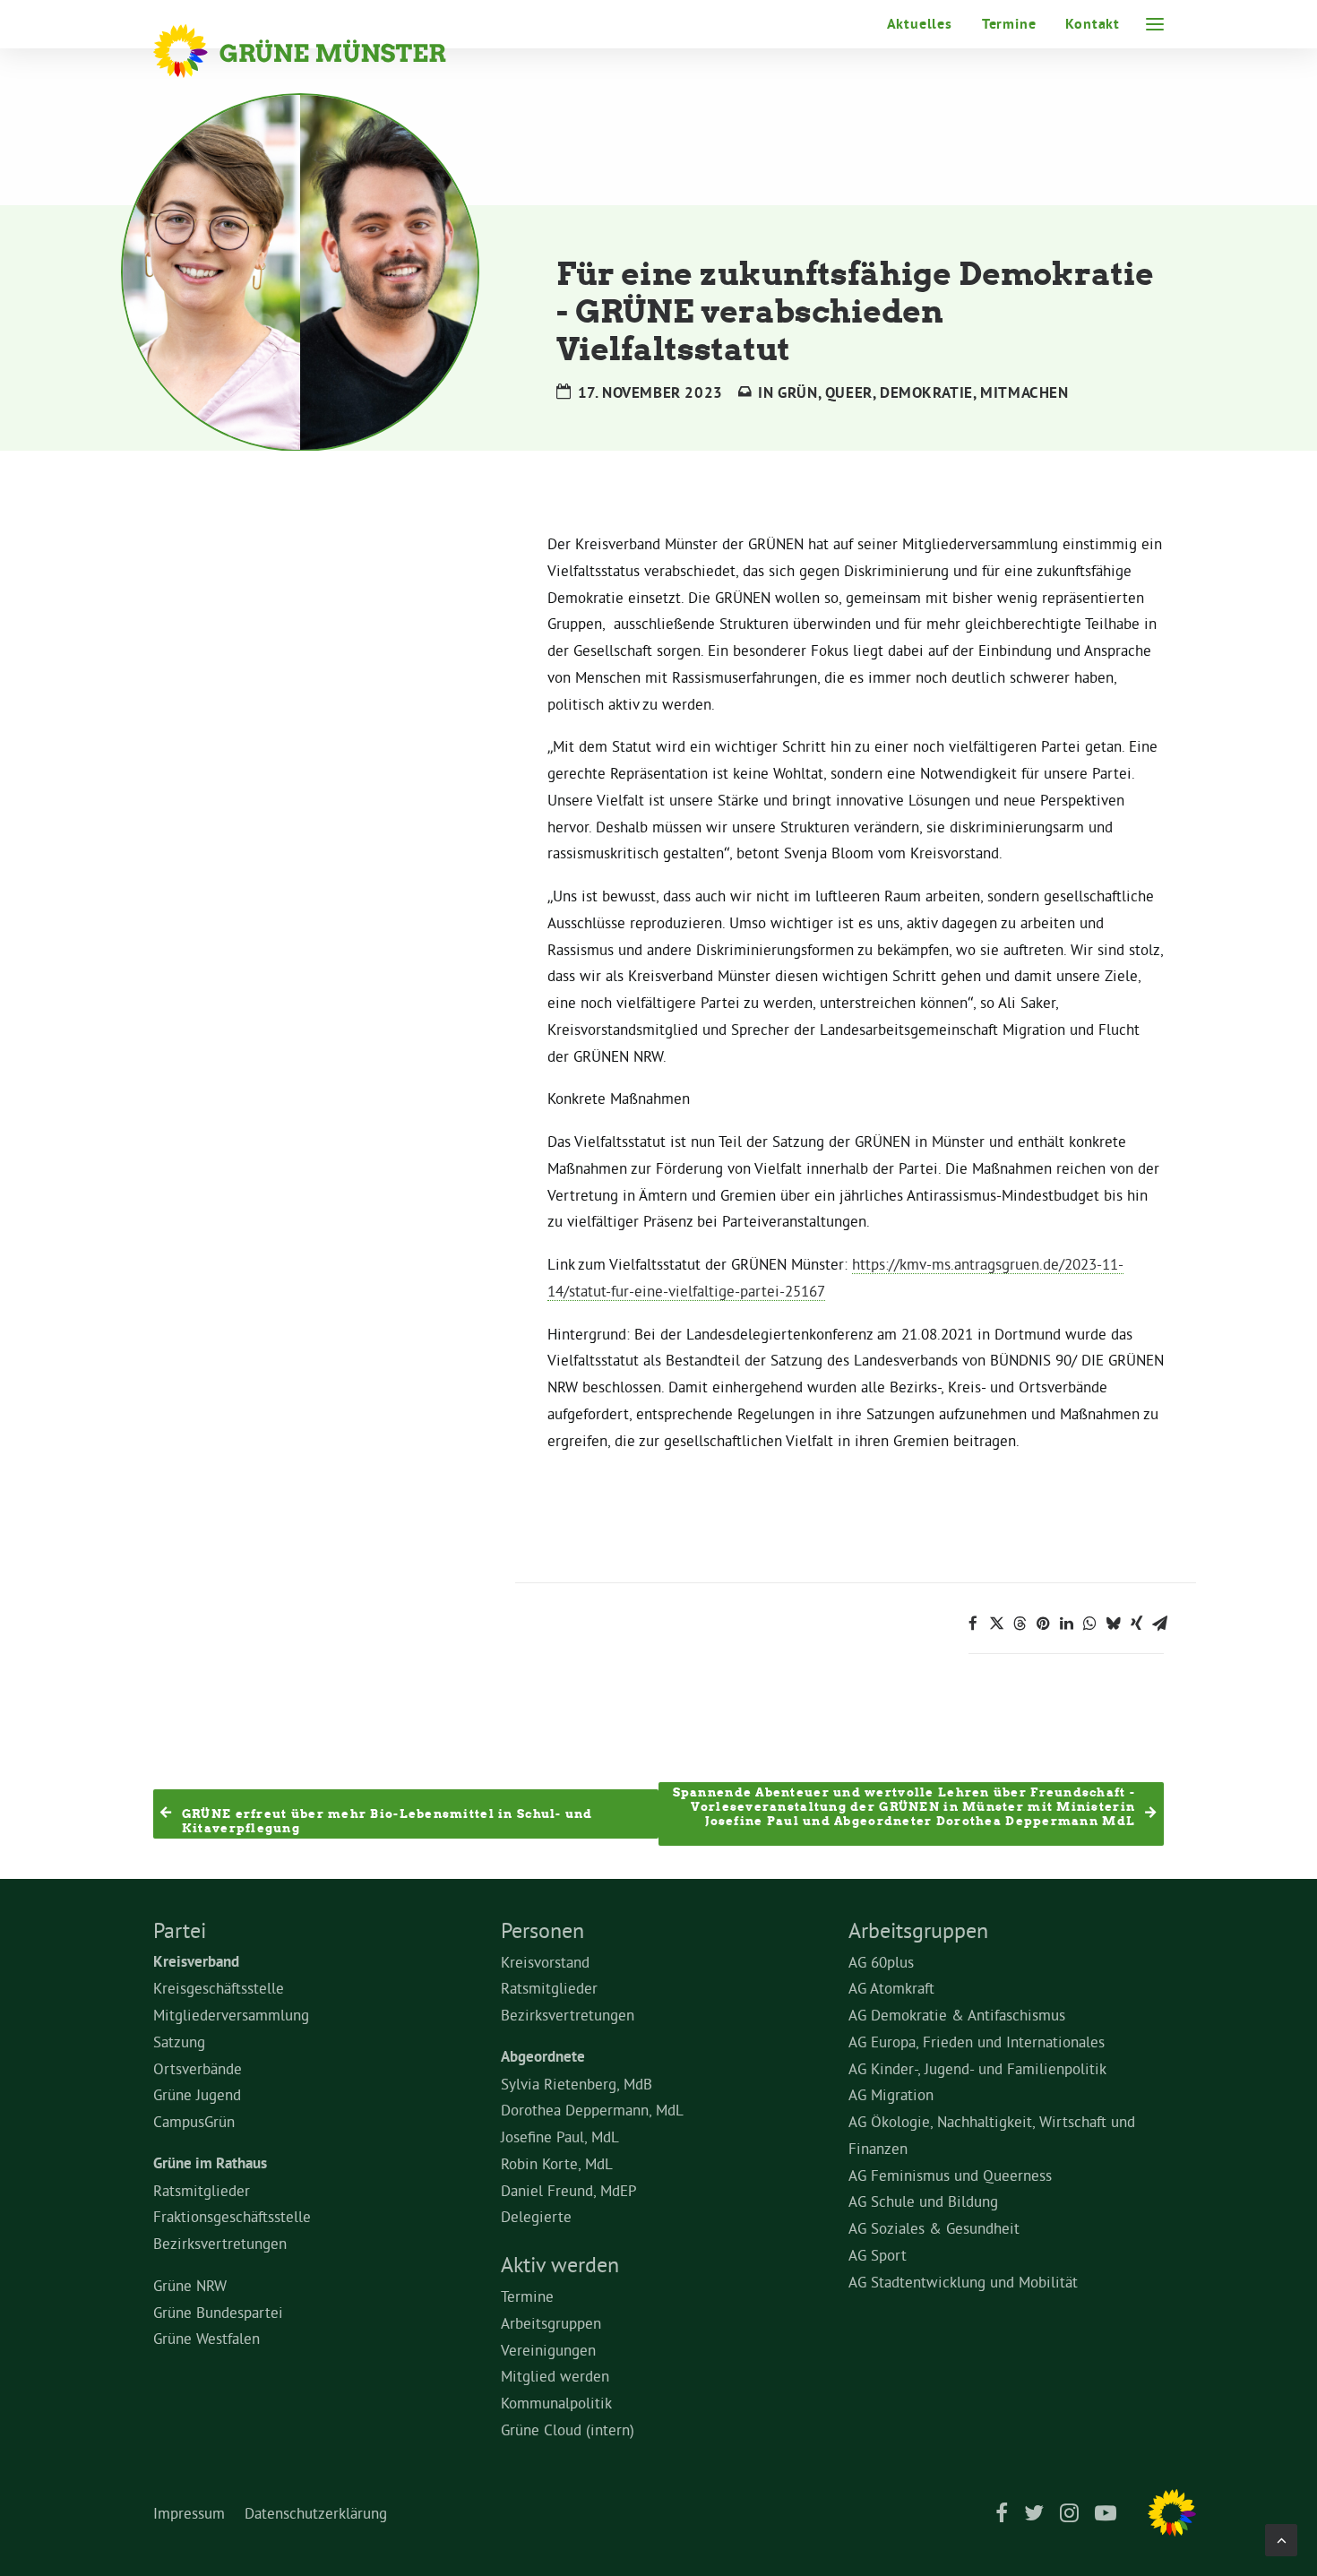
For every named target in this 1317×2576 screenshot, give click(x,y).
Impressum (189, 2513)
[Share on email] (1159, 1624)
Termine (1009, 24)
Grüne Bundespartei (218, 2312)
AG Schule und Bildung (923, 2201)
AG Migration (891, 2094)
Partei (180, 1930)
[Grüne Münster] (324, 51)
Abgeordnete (543, 2056)
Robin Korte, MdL (557, 2163)
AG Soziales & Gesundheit (934, 2228)
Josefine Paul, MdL (560, 2137)
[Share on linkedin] (1066, 1624)
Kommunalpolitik (556, 2403)
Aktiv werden (560, 2264)
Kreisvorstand (545, 1962)
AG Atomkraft (891, 1988)
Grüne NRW (190, 2285)
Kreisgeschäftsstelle (219, 1988)
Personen (542, 1930)
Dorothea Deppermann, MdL (592, 2110)
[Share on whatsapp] (1089, 1624)
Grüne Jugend (197, 2094)
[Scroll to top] (1281, 2536)
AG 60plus (881, 1962)
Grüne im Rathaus (210, 2163)
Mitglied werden (555, 2376)
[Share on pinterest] (1043, 1624)
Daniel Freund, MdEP (569, 2190)
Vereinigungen (548, 2350)
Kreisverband (196, 1961)
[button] (1155, 24)
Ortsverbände (198, 2068)
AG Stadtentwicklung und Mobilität (963, 2282)
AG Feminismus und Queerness (950, 2175)
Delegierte (536, 2216)
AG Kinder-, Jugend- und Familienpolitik (977, 2068)
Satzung (179, 2042)
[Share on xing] (1136, 1624)
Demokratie (926, 392)
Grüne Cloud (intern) (568, 2430)
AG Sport (878, 2255)
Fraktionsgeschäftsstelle (232, 2216)
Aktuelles (920, 24)
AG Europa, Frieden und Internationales (977, 2042)
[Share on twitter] (996, 1624)
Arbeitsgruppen (551, 2323)
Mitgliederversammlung (231, 2015)
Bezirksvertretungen (220, 2243)
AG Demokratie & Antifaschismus (957, 2015)
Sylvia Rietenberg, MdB (577, 2084)
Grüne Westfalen (207, 2338)
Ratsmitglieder (202, 2190)
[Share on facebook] (973, 1624)
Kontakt (1093, 24)
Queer (849, 392)
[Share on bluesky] (1113, 1624)
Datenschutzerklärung (316, 2513)
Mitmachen (1024, 392)
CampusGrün (194, 2121)
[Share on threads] (1020, 1624)
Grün (797, 392)
